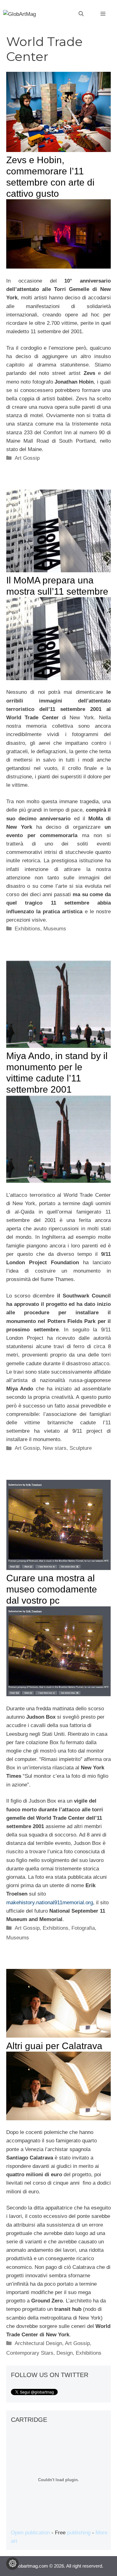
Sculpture (81, 1448)
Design (65, 2353)
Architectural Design (38, 2343)
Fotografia (83, 1928)
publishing (79, 2533)
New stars (55, 1448)
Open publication (30, 2533)
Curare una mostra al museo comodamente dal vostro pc (52, 1589)
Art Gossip (27, 458)
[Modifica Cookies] (12, 2564)
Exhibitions (27, 929)
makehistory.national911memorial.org (50, 1903)
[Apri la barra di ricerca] (81, 14)
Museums (55, 929)
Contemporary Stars (30, 2353)
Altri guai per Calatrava (54, 2046)
